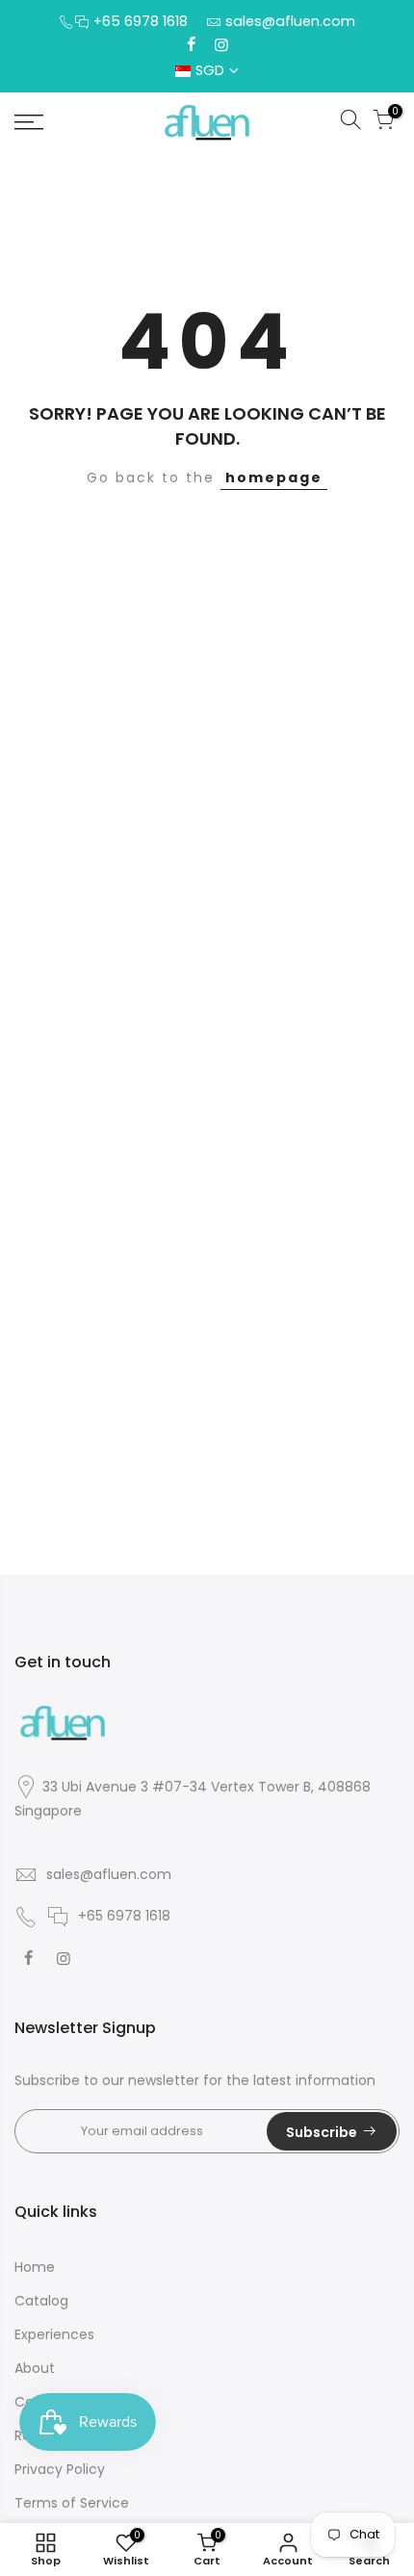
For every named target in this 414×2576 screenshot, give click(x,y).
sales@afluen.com (290, 21)
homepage (274, 477)
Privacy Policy (60, 2469)
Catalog (41, 2301)
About (35, 2368)
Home (35, 2267)
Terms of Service (72, 2503)
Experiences (54, 2334)
